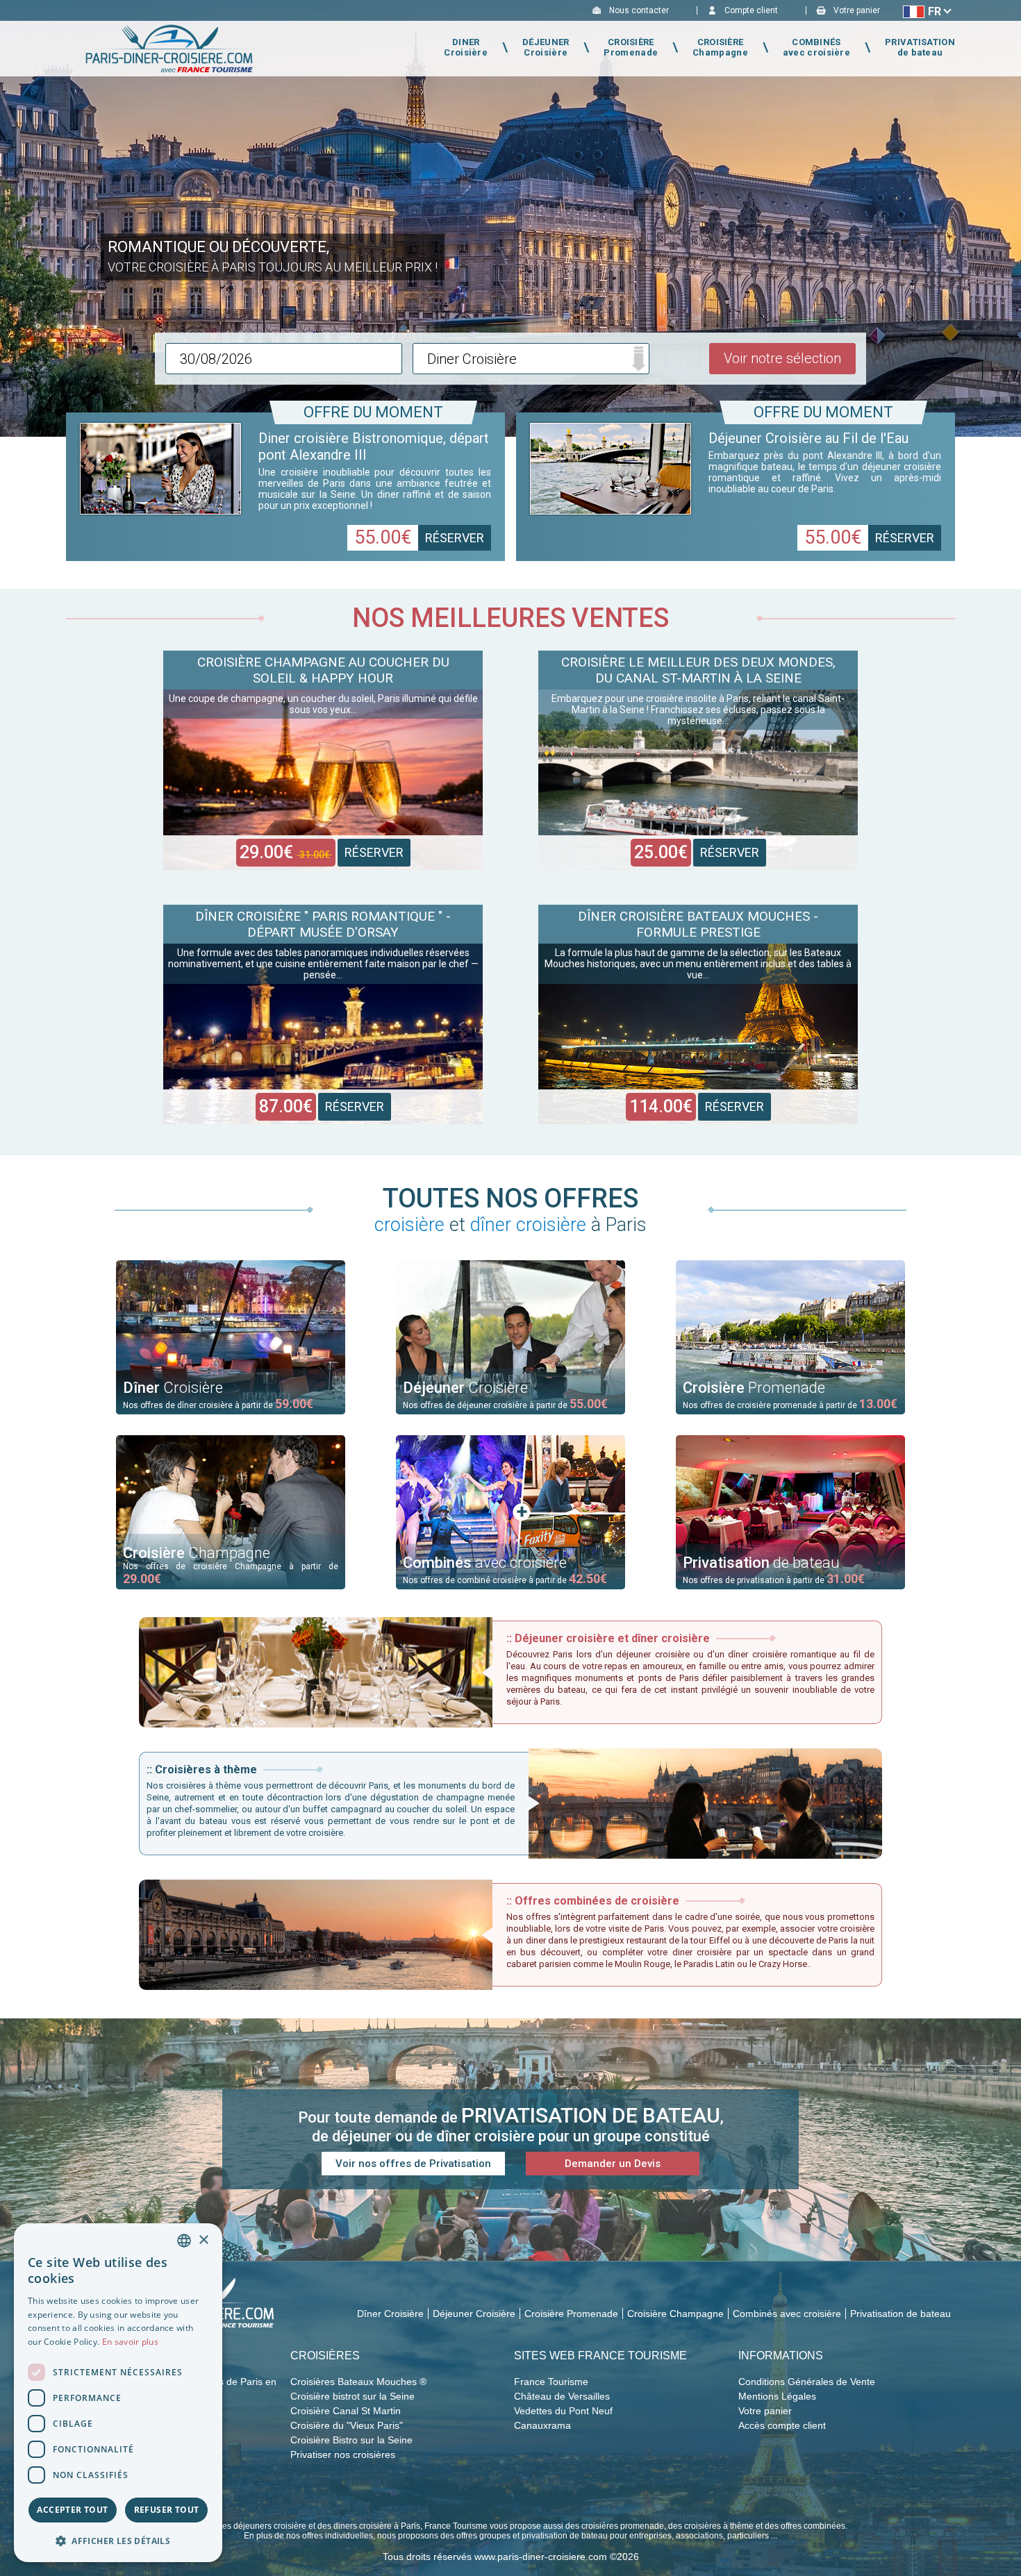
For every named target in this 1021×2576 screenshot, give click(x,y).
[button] (118, 2540)
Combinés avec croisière (787, 2314)
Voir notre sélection (782, 358)
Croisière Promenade (571, 2314)
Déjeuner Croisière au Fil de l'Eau (808, 438)
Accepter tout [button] (72, 2510)
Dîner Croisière (390, 2314)
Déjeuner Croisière (474, 2314)
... (284, 359)
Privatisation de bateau (900, 2314)
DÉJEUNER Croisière (546, 47)
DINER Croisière (466, 47)
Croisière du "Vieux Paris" (347, 2425)
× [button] (203, 2240)
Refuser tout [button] (167, 2510)
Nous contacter (639, 10)
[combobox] (184, 2241)
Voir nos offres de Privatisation (413, 2164)
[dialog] (118, 2393)
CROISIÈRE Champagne (720, 47)
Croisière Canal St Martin (346, 2411)
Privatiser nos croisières (343, 2454)
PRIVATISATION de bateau (920, 47)
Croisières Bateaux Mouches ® (358, 2382)
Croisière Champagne (675, 2314)
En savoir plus (130, 2342)
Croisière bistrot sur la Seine (352, 2396)
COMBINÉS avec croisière (816, 47)
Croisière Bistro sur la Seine (351, 2440)
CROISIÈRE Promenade (631, 47)
